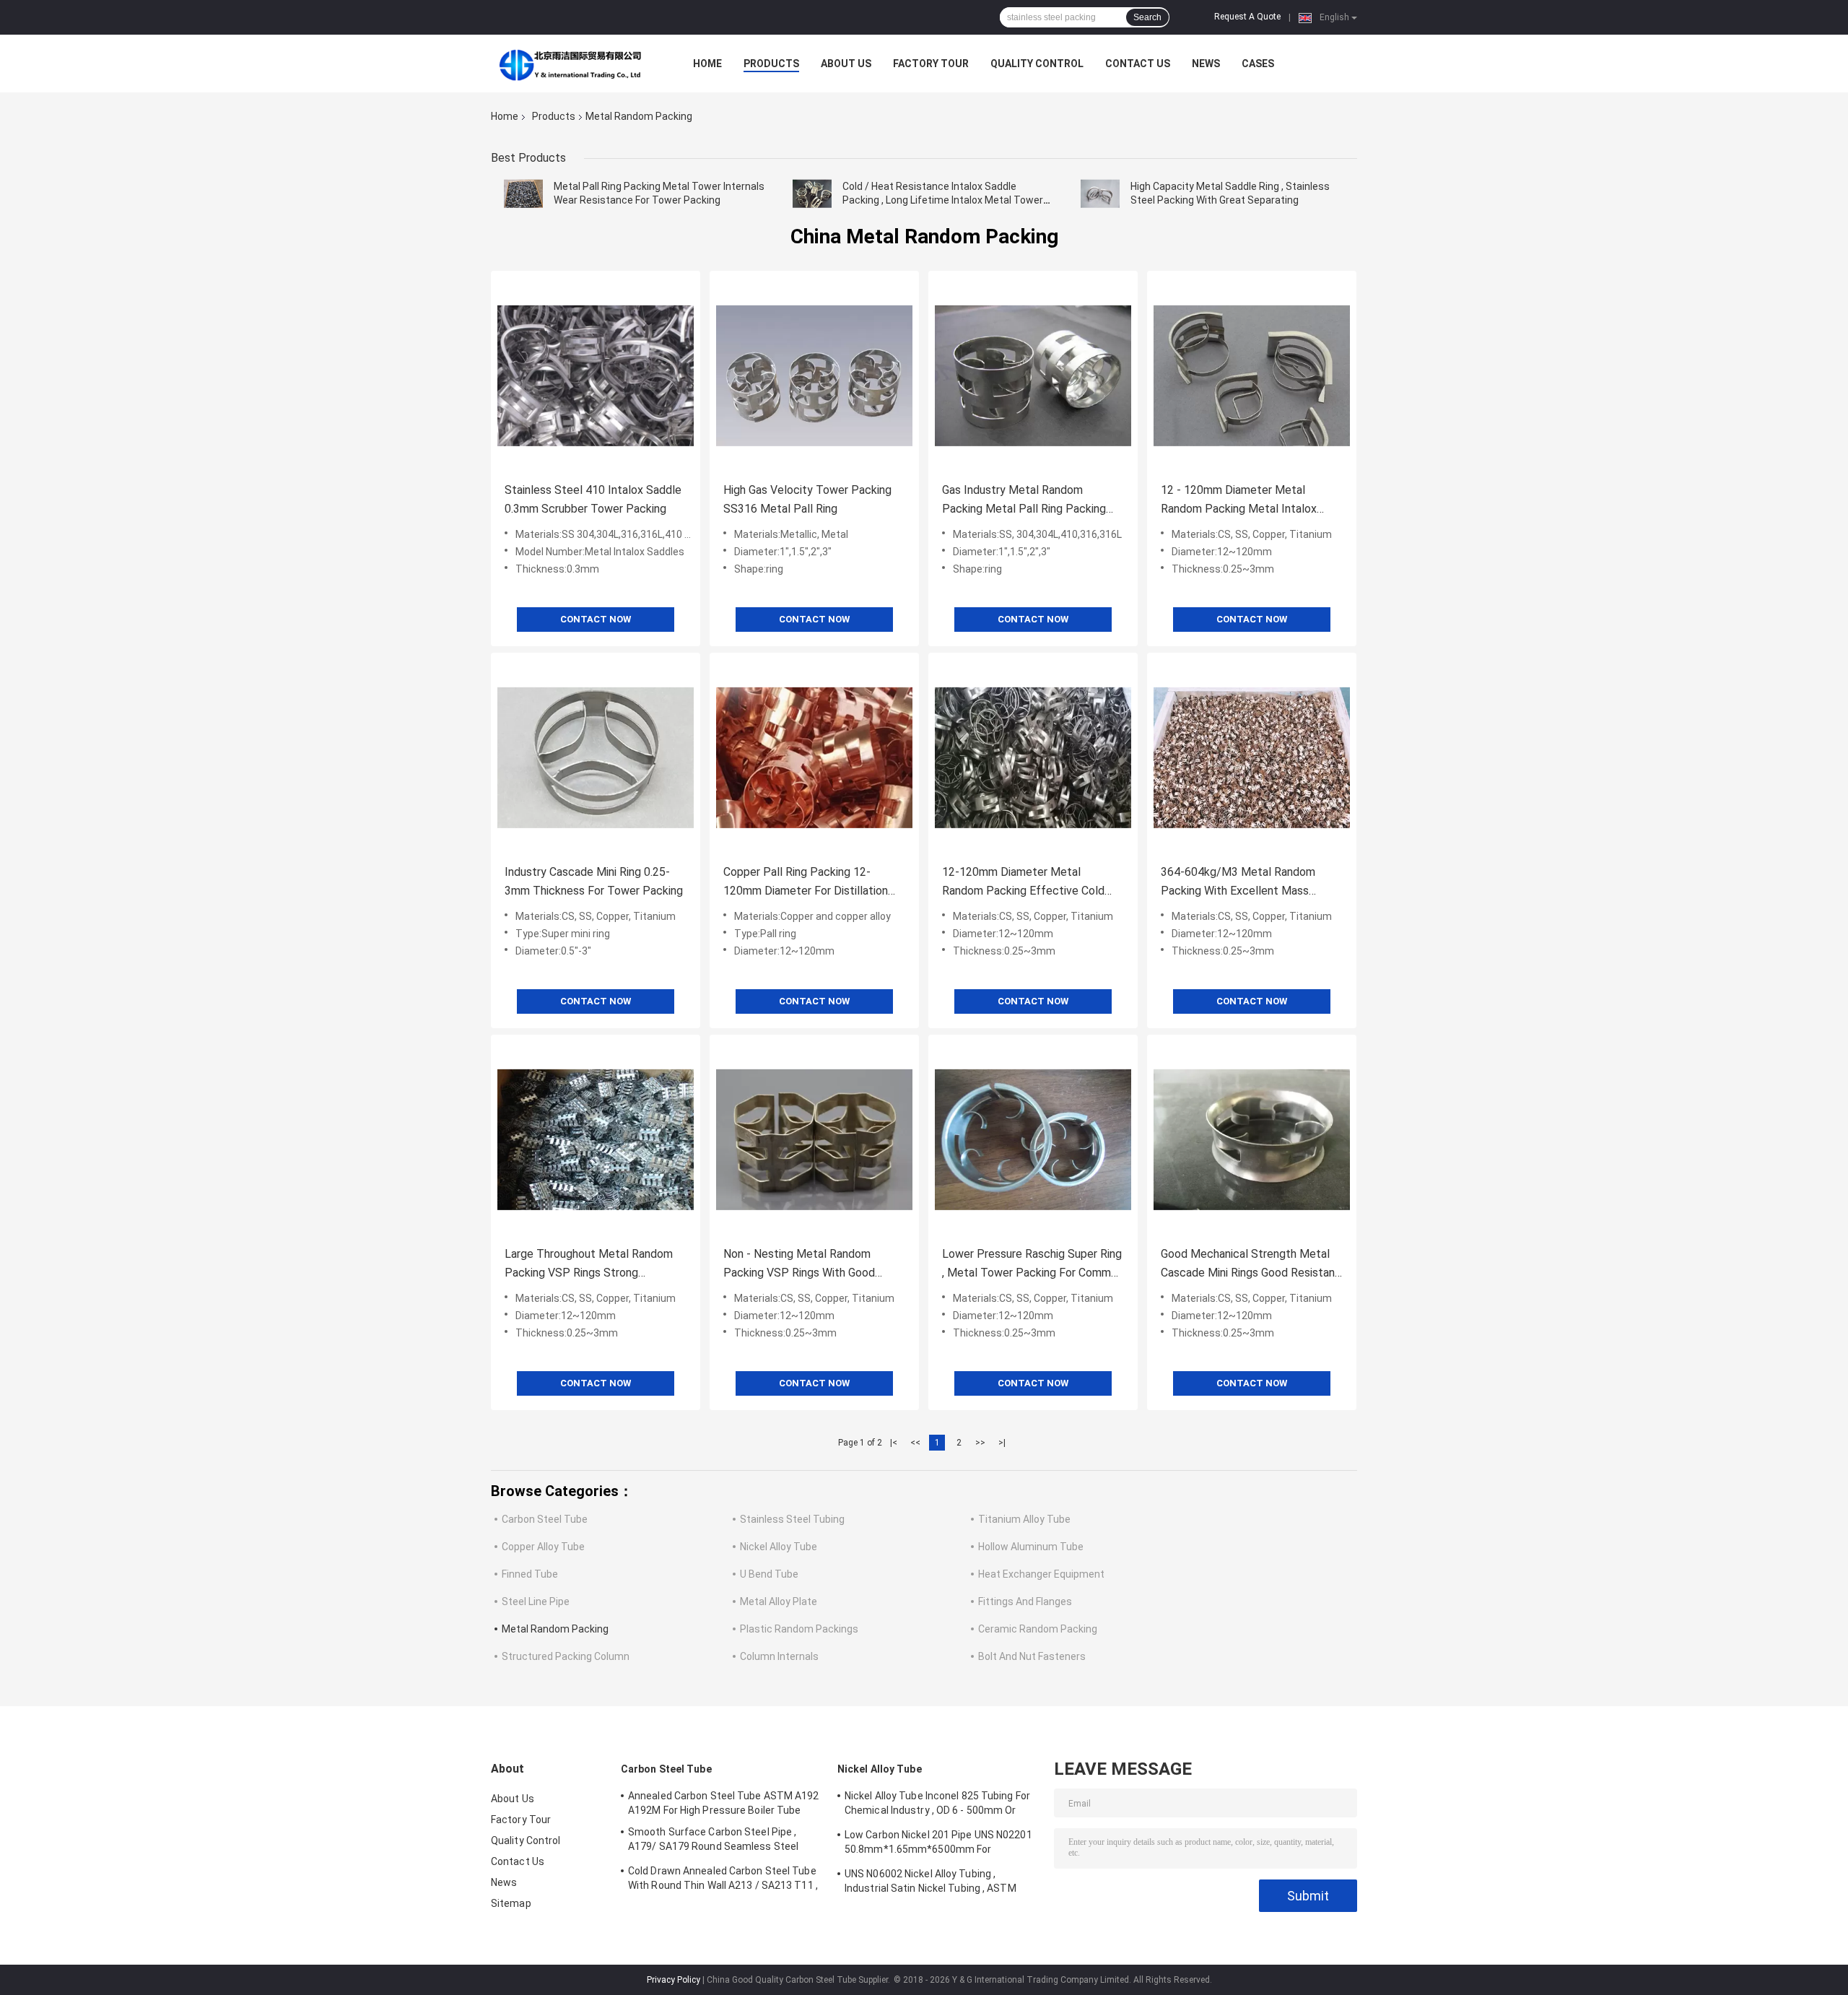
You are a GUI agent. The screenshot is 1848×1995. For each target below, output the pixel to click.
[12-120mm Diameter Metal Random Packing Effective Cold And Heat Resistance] (1033, 757)
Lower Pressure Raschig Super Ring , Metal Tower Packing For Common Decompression (1033, 1265)
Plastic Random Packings (799, 1629)
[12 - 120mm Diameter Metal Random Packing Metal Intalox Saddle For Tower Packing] (1252, 375)
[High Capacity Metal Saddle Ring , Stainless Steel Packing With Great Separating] (1100, 194)
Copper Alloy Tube (543, 1547)
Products (771, 64)
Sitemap (511, 1903)
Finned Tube (530, 1574)
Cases (1258, 64)
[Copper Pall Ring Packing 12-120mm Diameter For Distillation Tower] (814, 757)
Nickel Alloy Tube (779, 1547)
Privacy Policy (674, 1980)
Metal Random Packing (555, 1629)
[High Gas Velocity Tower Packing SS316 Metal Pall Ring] (814, 375)
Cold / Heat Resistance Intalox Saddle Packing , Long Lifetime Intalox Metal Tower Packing (943, 200)
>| (1002, 1443)
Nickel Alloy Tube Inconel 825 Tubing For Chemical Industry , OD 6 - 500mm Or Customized (937, 1805)
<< (915, 1443)
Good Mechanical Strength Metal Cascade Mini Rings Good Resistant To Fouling (1250, 1265)
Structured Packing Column (566, 1656)
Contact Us (1138, 64)
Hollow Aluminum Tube (1031, 1547)
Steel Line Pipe (536, 1601)
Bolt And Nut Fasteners (1032, 1656)
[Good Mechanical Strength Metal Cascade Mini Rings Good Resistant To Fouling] (1252, 1139)
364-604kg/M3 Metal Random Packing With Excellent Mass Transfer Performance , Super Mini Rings (1248, 883)
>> (980, 1443)
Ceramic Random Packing (1038, 1629)
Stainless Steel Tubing (792, 1519)
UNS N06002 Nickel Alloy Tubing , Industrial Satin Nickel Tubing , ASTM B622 (930, 1883)
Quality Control (1037, 64)
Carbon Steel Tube (545, 1519)
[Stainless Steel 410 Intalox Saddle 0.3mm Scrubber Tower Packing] (596, 375)
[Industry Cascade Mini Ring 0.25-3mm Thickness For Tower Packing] (596, 757)
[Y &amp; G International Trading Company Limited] (570, 64)
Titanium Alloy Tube (1024, 1519)
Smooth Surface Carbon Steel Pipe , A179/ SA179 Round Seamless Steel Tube (713, 1841)
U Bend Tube (769, 1574)
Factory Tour (931, 64)
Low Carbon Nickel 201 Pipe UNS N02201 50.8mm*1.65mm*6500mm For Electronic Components (938, 1844)
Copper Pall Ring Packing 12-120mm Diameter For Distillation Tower (806, 883)
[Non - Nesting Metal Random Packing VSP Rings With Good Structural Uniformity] (814, 1139)
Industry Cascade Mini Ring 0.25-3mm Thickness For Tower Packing (594, 881)
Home (707, 64)
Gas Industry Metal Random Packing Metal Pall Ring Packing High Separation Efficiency (1024, 501)
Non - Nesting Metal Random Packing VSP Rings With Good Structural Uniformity (799, 1265)
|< (894, 1443)
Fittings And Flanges (1025, 1601)
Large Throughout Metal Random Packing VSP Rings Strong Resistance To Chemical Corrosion (591, 1265)
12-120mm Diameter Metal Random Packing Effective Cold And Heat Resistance (1023, 883)
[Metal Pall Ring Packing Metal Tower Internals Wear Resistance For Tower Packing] (523, 194)
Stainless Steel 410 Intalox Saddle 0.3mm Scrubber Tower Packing (593, 499)
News (1206, 64)
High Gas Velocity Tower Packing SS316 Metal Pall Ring (807, 499)
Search (1147, 17)
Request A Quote (1247, 17)
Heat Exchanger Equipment (1041, 1574)
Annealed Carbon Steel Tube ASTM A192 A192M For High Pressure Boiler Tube (724, 1803)
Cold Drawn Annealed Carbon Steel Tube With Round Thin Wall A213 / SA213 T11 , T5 (723, 1880)
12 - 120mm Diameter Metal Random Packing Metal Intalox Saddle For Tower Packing (1239, 501)
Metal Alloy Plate (779, 1601)
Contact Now (596, 619)
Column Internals (779, 1656)
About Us (846, 64)
